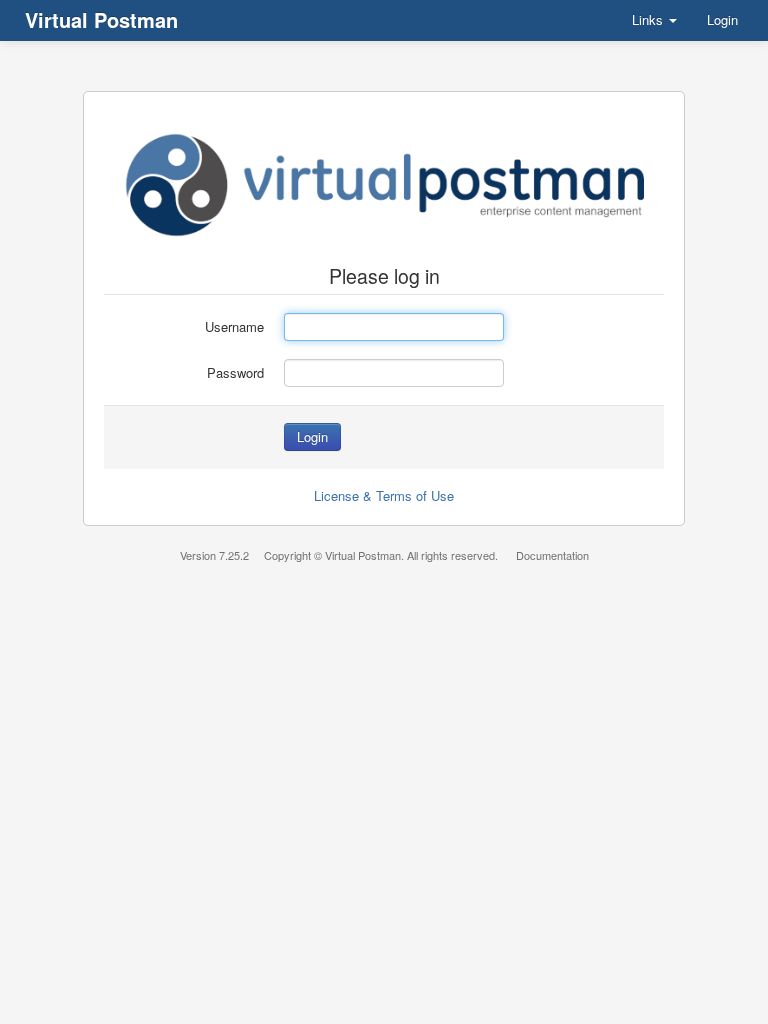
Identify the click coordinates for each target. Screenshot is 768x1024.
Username (234, 326)
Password (235, 372)
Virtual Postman (101, 19)
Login (722, 19)
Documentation (552, 555)
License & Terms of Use (384, 495)
